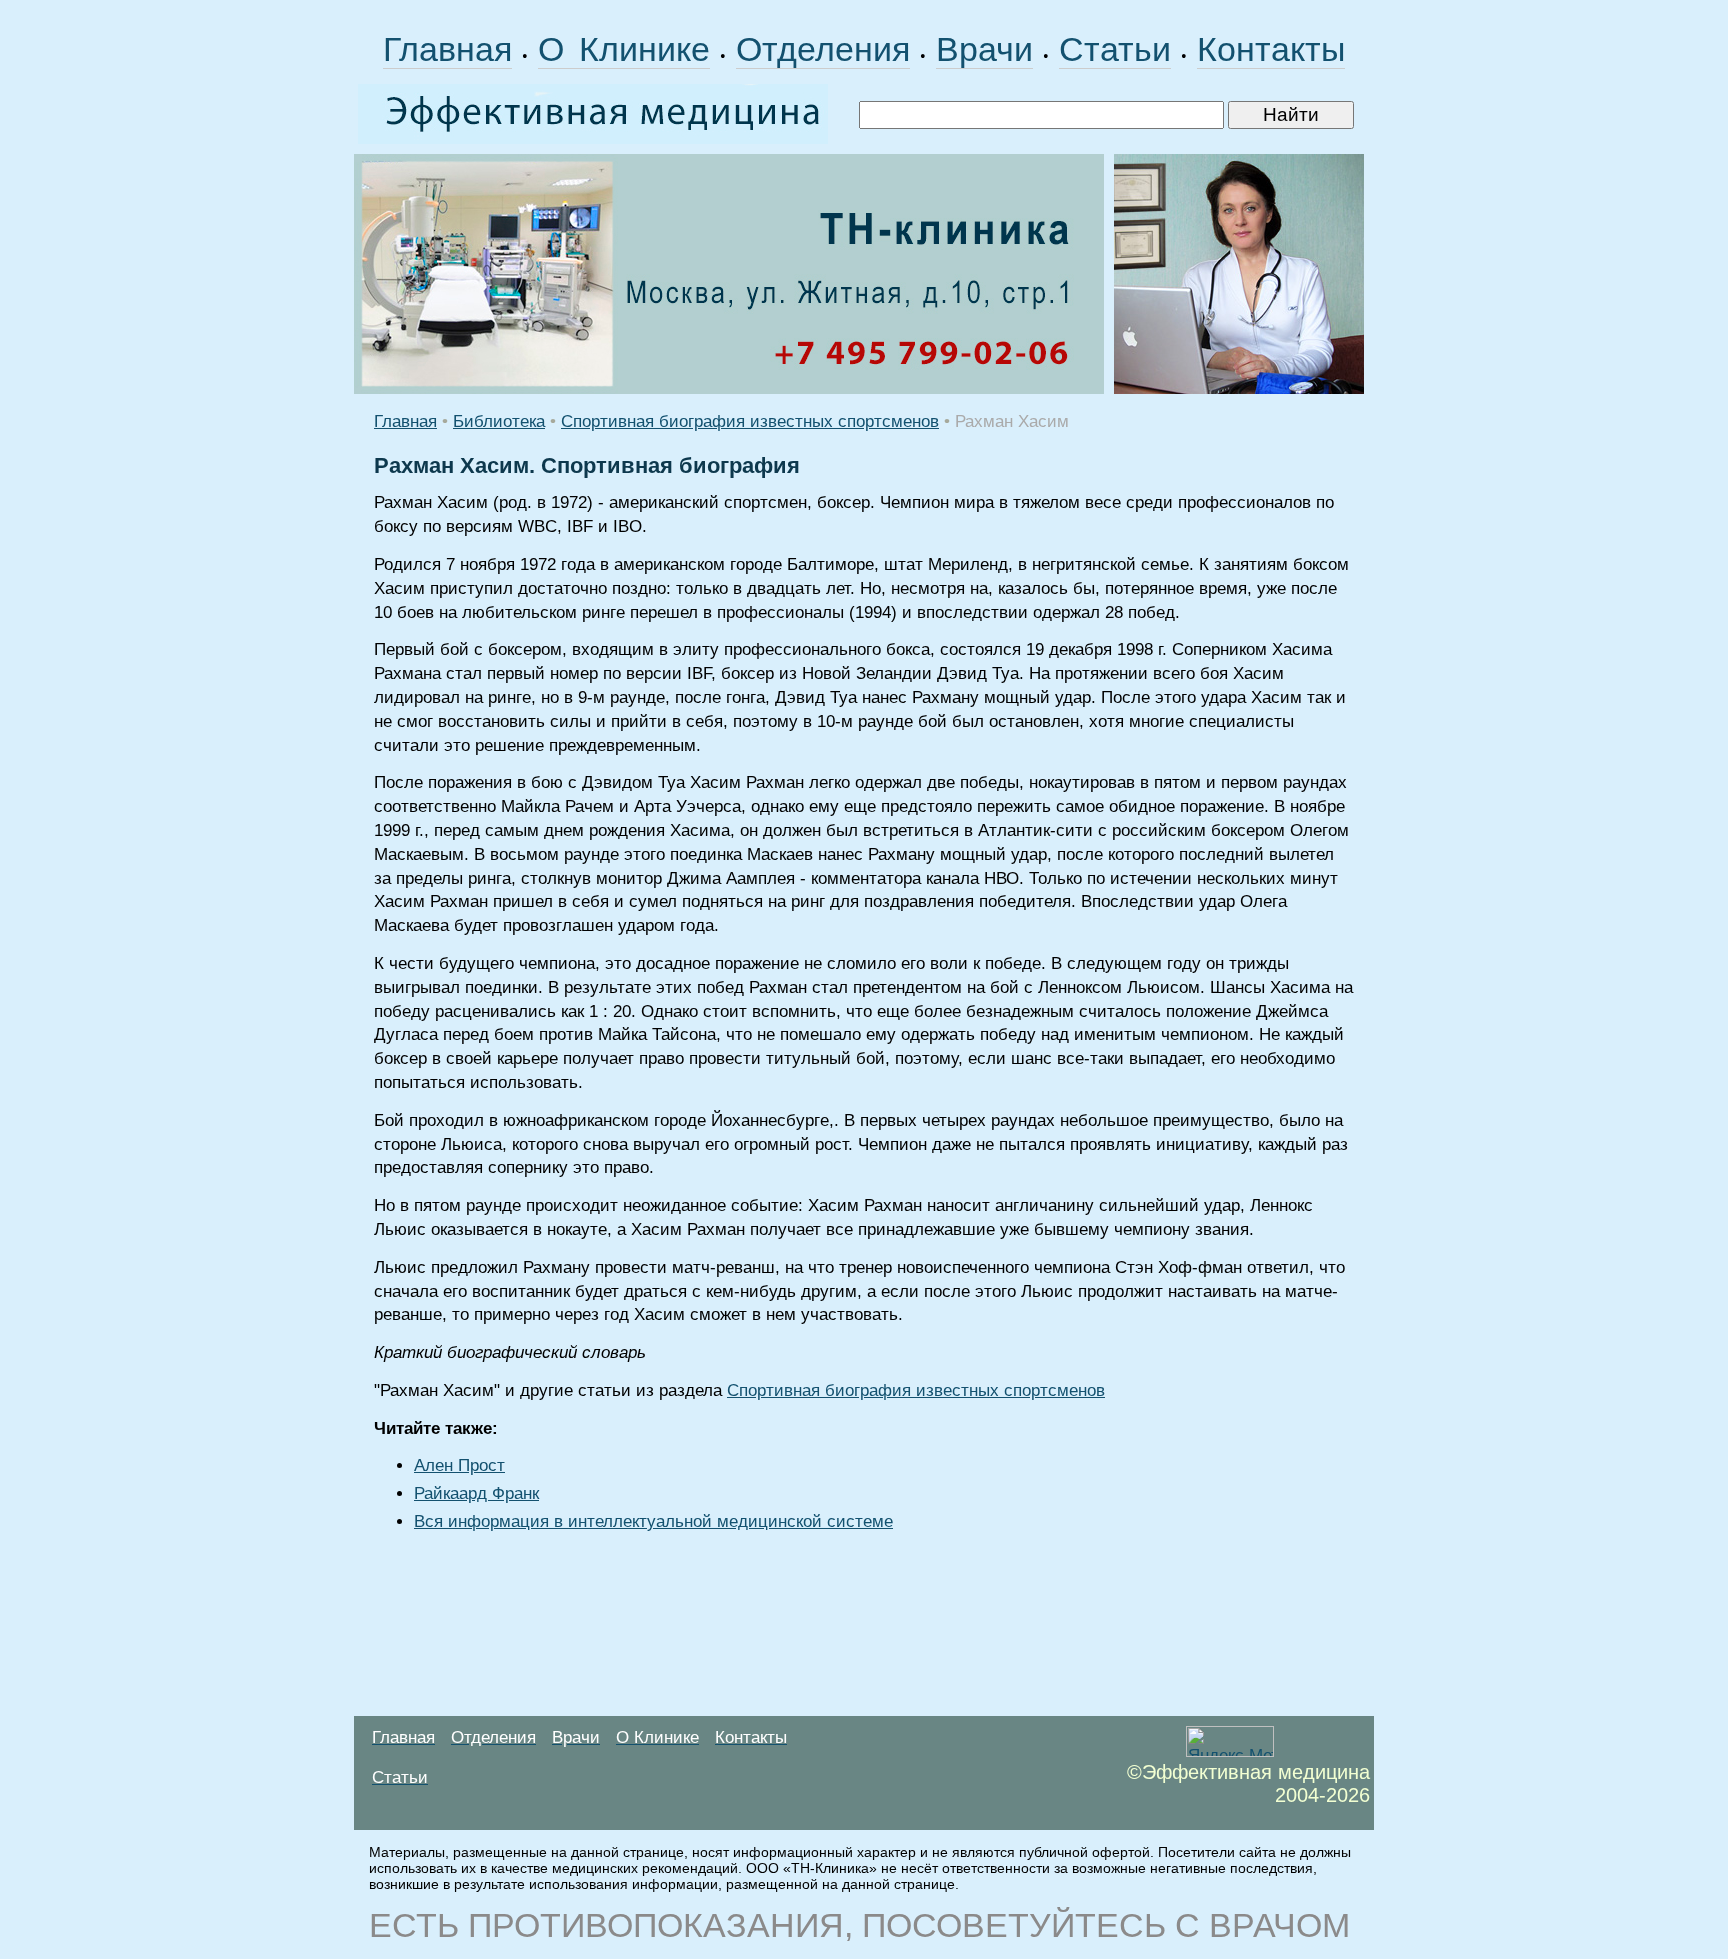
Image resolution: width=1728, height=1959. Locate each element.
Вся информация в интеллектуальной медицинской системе (653, 1521)
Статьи (1115, 49)
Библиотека (499, 421)
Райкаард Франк (476, 1493)
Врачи (984, 49)
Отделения (823, 49)
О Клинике (624, 49)
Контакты (1271, 49)
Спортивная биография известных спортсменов (750, 421)
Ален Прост (459, 1465)
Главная (447, 49)
